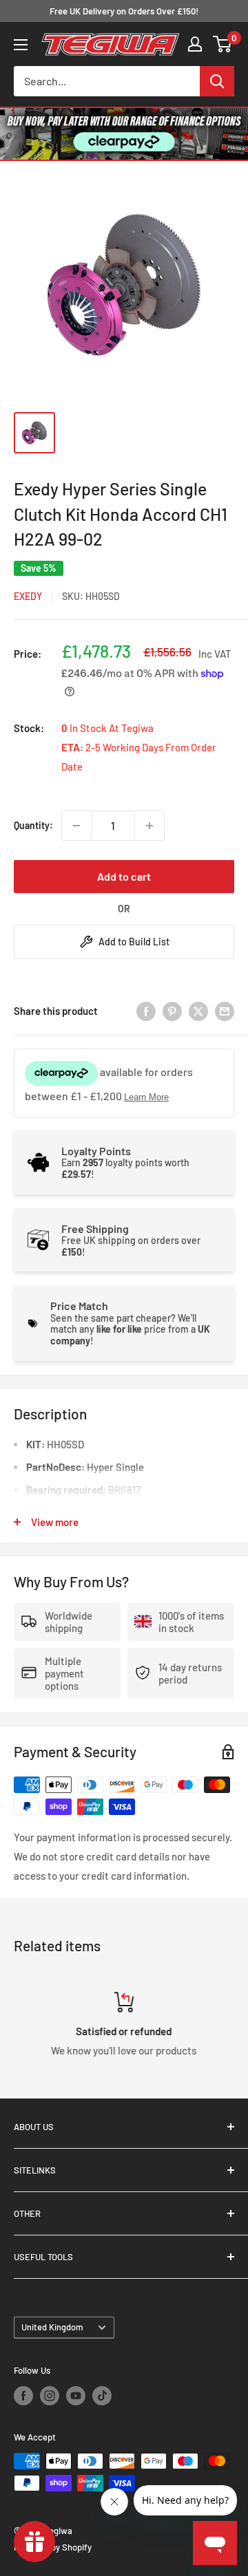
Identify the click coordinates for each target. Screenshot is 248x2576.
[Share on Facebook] (146, 1011)
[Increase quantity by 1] (149, 826)
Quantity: (33, 825)
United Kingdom (52, 2327)
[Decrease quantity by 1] (76, 826)
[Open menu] (21, 45)
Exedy (28, 596)
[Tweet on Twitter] (198, 1011)
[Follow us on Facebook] (23, 2396)
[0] (223, 44)
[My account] (195, 44)
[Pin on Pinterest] (172, 1011)
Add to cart (124, 876)
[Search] (217, 81)
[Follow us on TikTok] (102, 2396)
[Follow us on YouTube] (76, 2396)
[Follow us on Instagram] (50, 2396)
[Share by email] (225, 1011)
